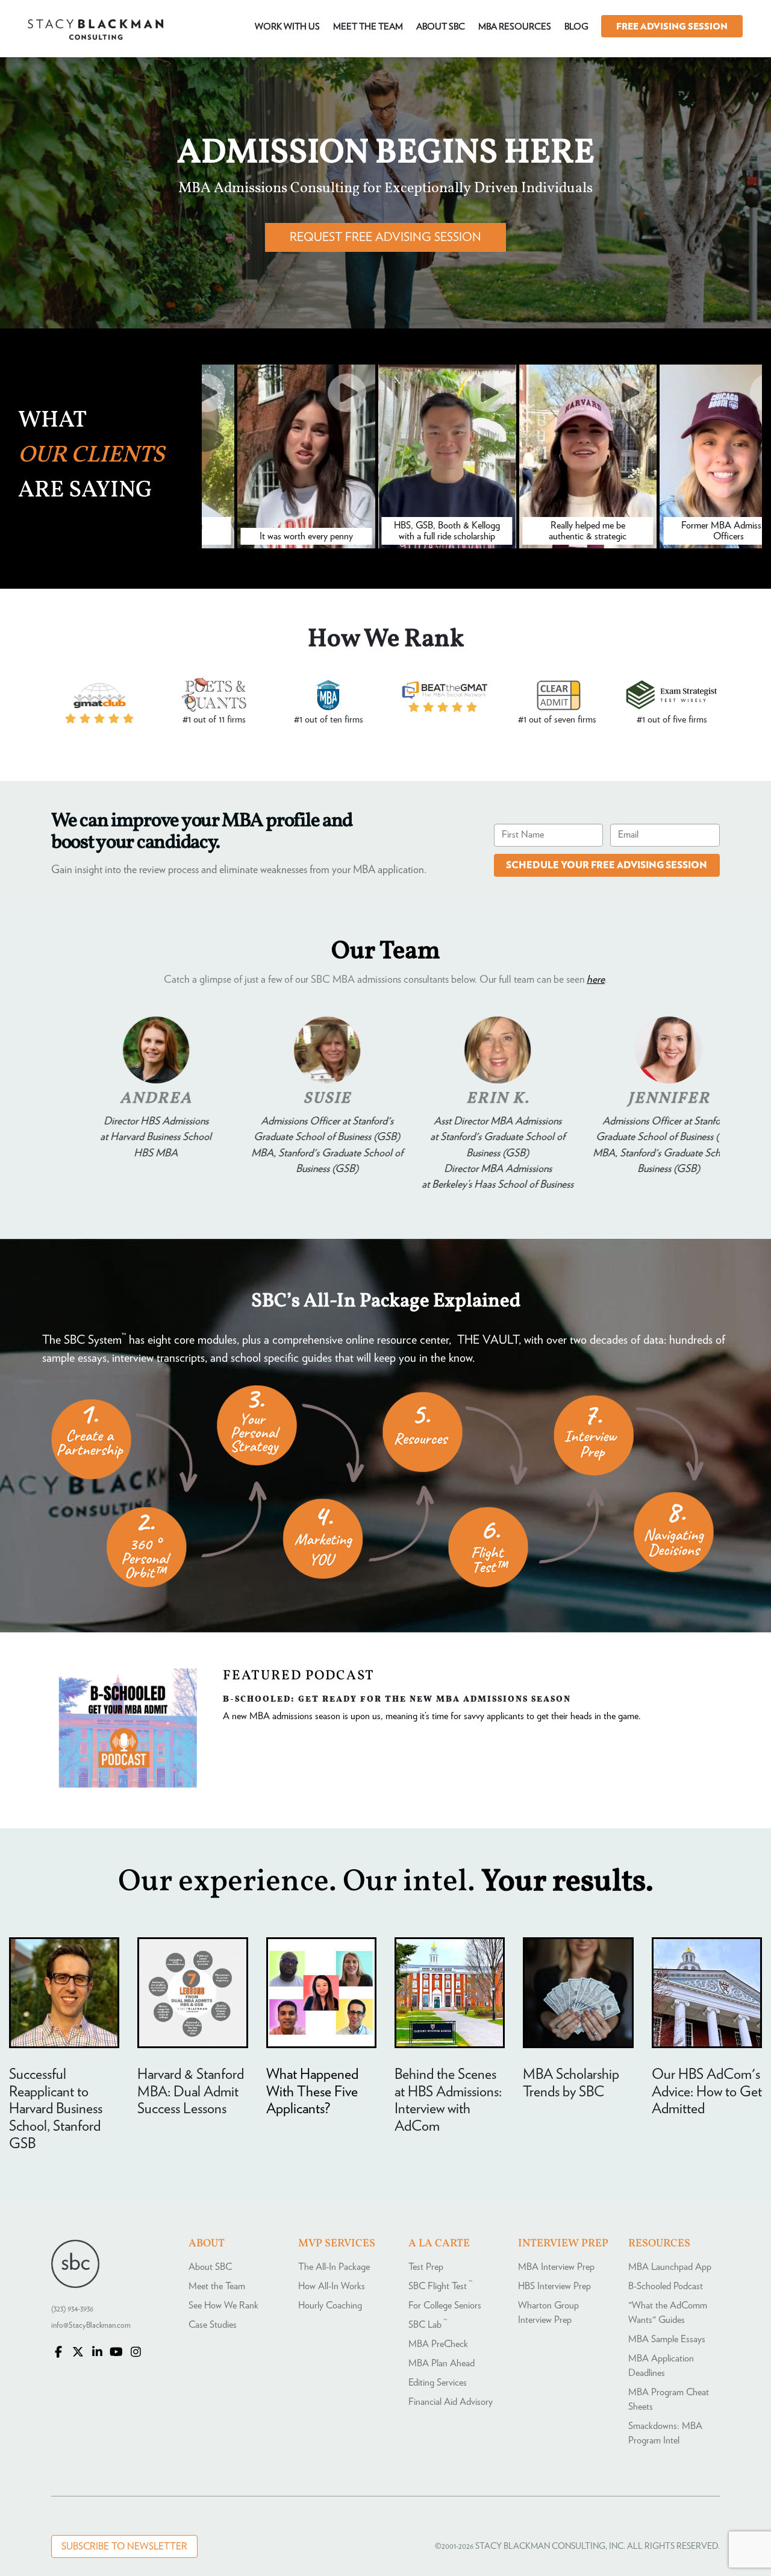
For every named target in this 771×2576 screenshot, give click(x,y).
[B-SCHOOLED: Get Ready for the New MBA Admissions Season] (128, 1785)
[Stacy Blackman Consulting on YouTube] (116, 2353)
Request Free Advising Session (385, 237)
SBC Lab (428, 2325)
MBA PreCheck (438, 2344)
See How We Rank (223, 2305)
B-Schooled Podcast (666, 2286)
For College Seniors (445, 2305)
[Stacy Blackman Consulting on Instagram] (136, 2353)
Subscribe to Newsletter (124, 2546)
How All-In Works (332, 2286)
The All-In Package (334, 2267)
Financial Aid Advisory (451, 2402)
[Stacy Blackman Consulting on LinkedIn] (97, 2353)
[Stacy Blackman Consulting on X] (78, 2353)
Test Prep (426, 2267)
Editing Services (438, 2383)
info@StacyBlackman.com (91, 2326)
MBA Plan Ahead (442, 2363)
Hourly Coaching (330, 2305)
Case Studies (213, 2325)
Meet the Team (217, 2286)
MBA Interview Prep (556, 2267)
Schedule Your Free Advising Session (607, 865)
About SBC (210, 2267)
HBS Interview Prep (554, 2286)
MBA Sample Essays (667, 2339)
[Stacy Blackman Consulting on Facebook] (58, 2353)
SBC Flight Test (440, 2286)
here (596, 980)
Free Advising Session (672, 27)
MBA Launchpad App (670, 2267)
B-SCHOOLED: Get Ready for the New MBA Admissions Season (397, 1699)
